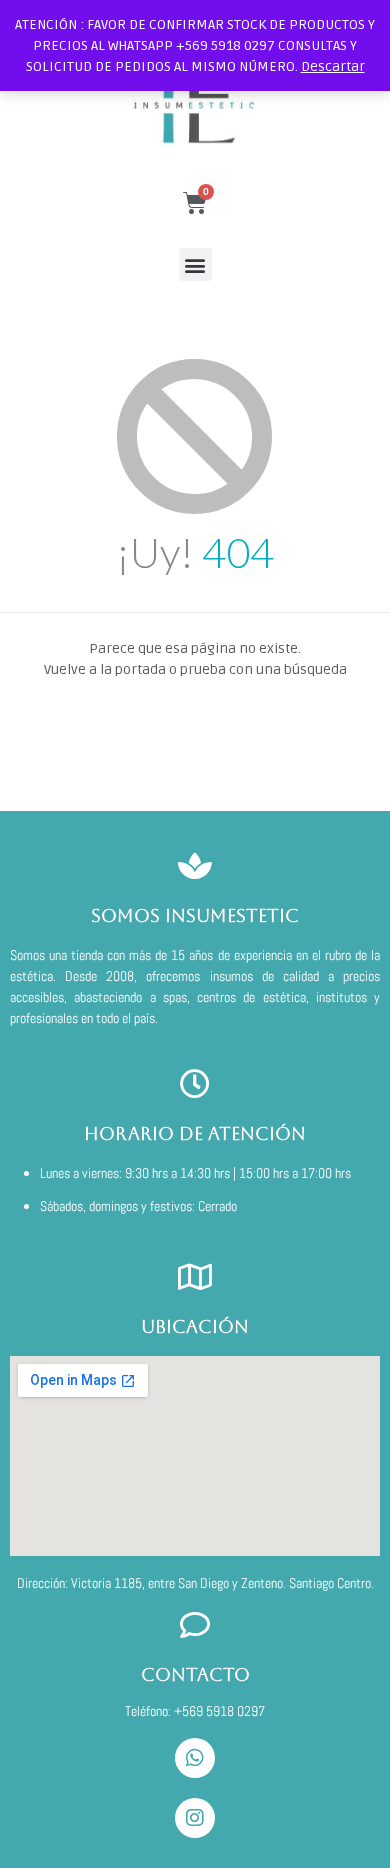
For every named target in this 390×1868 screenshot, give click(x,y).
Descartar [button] (333, 66)
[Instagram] (195, 1818)
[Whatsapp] (195, 1758)
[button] (195, 264)
